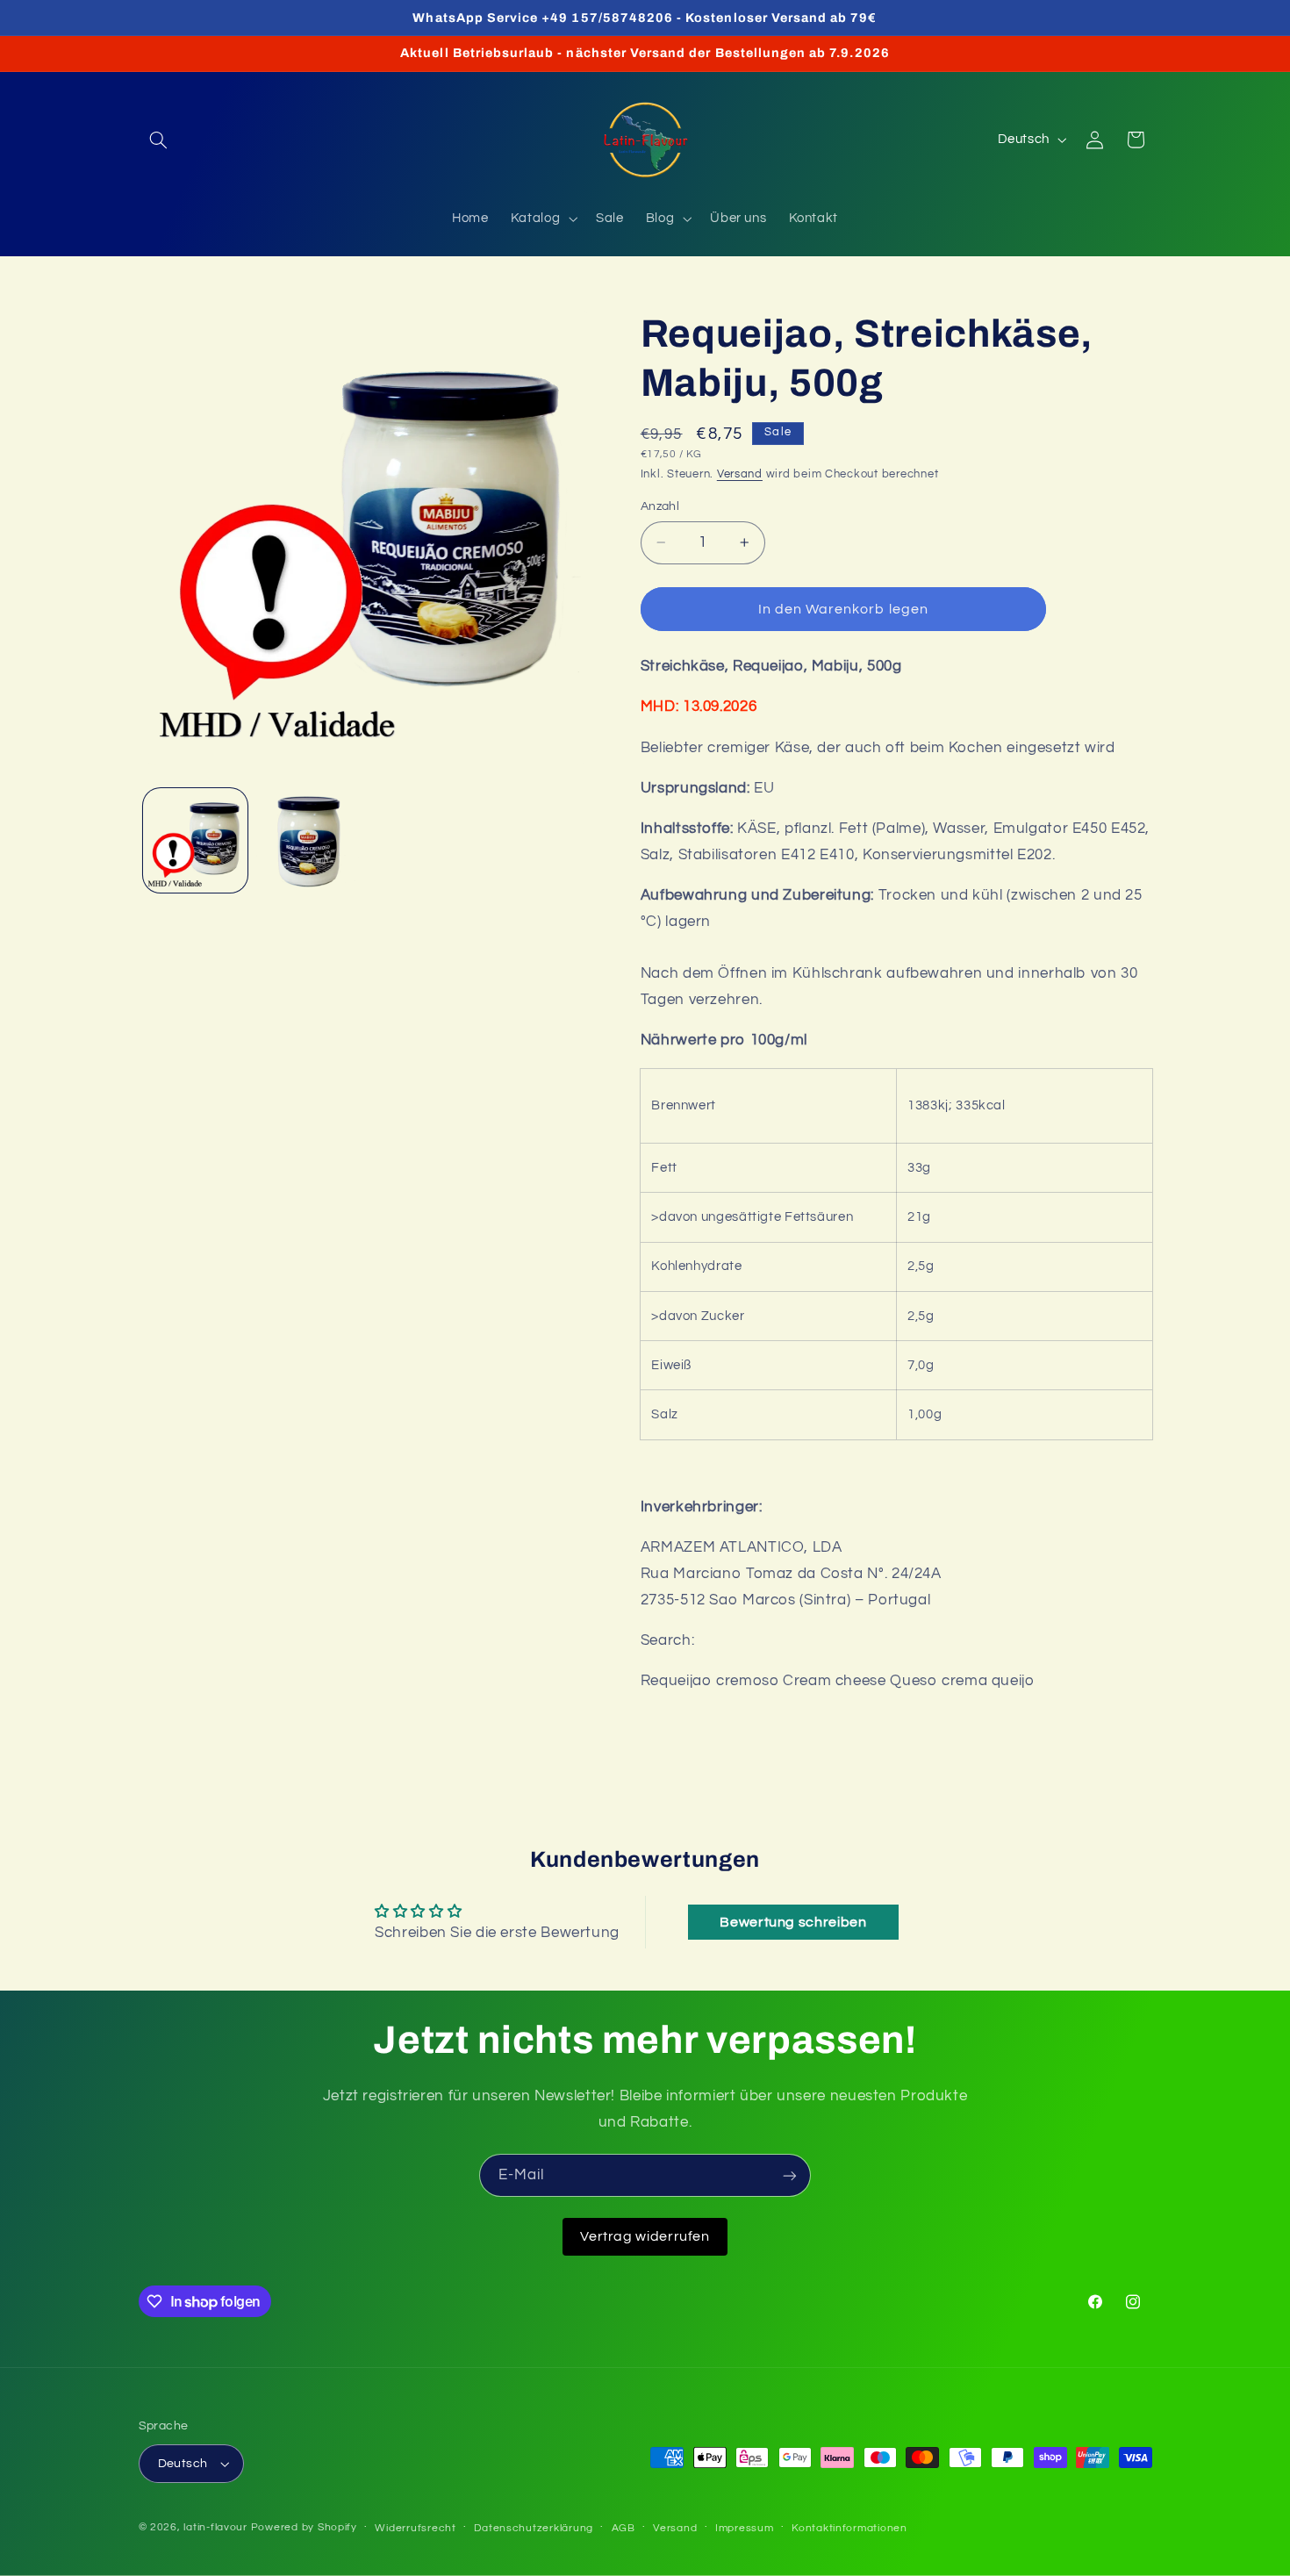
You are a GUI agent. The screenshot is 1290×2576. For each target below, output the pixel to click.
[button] (159, 140)
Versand (740, 474)
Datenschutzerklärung (534, 2528)
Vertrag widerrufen (645, 2236)
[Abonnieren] (790, 2175)
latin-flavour (215, 2527)
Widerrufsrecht (415, 2528)
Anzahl (660, 506)
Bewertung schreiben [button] (793, 1922)
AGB (623, 2528)
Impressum (745, 2528)
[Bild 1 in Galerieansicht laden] (195, 840)
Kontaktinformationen (849, 2528)
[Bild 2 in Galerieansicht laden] (308, 840)
